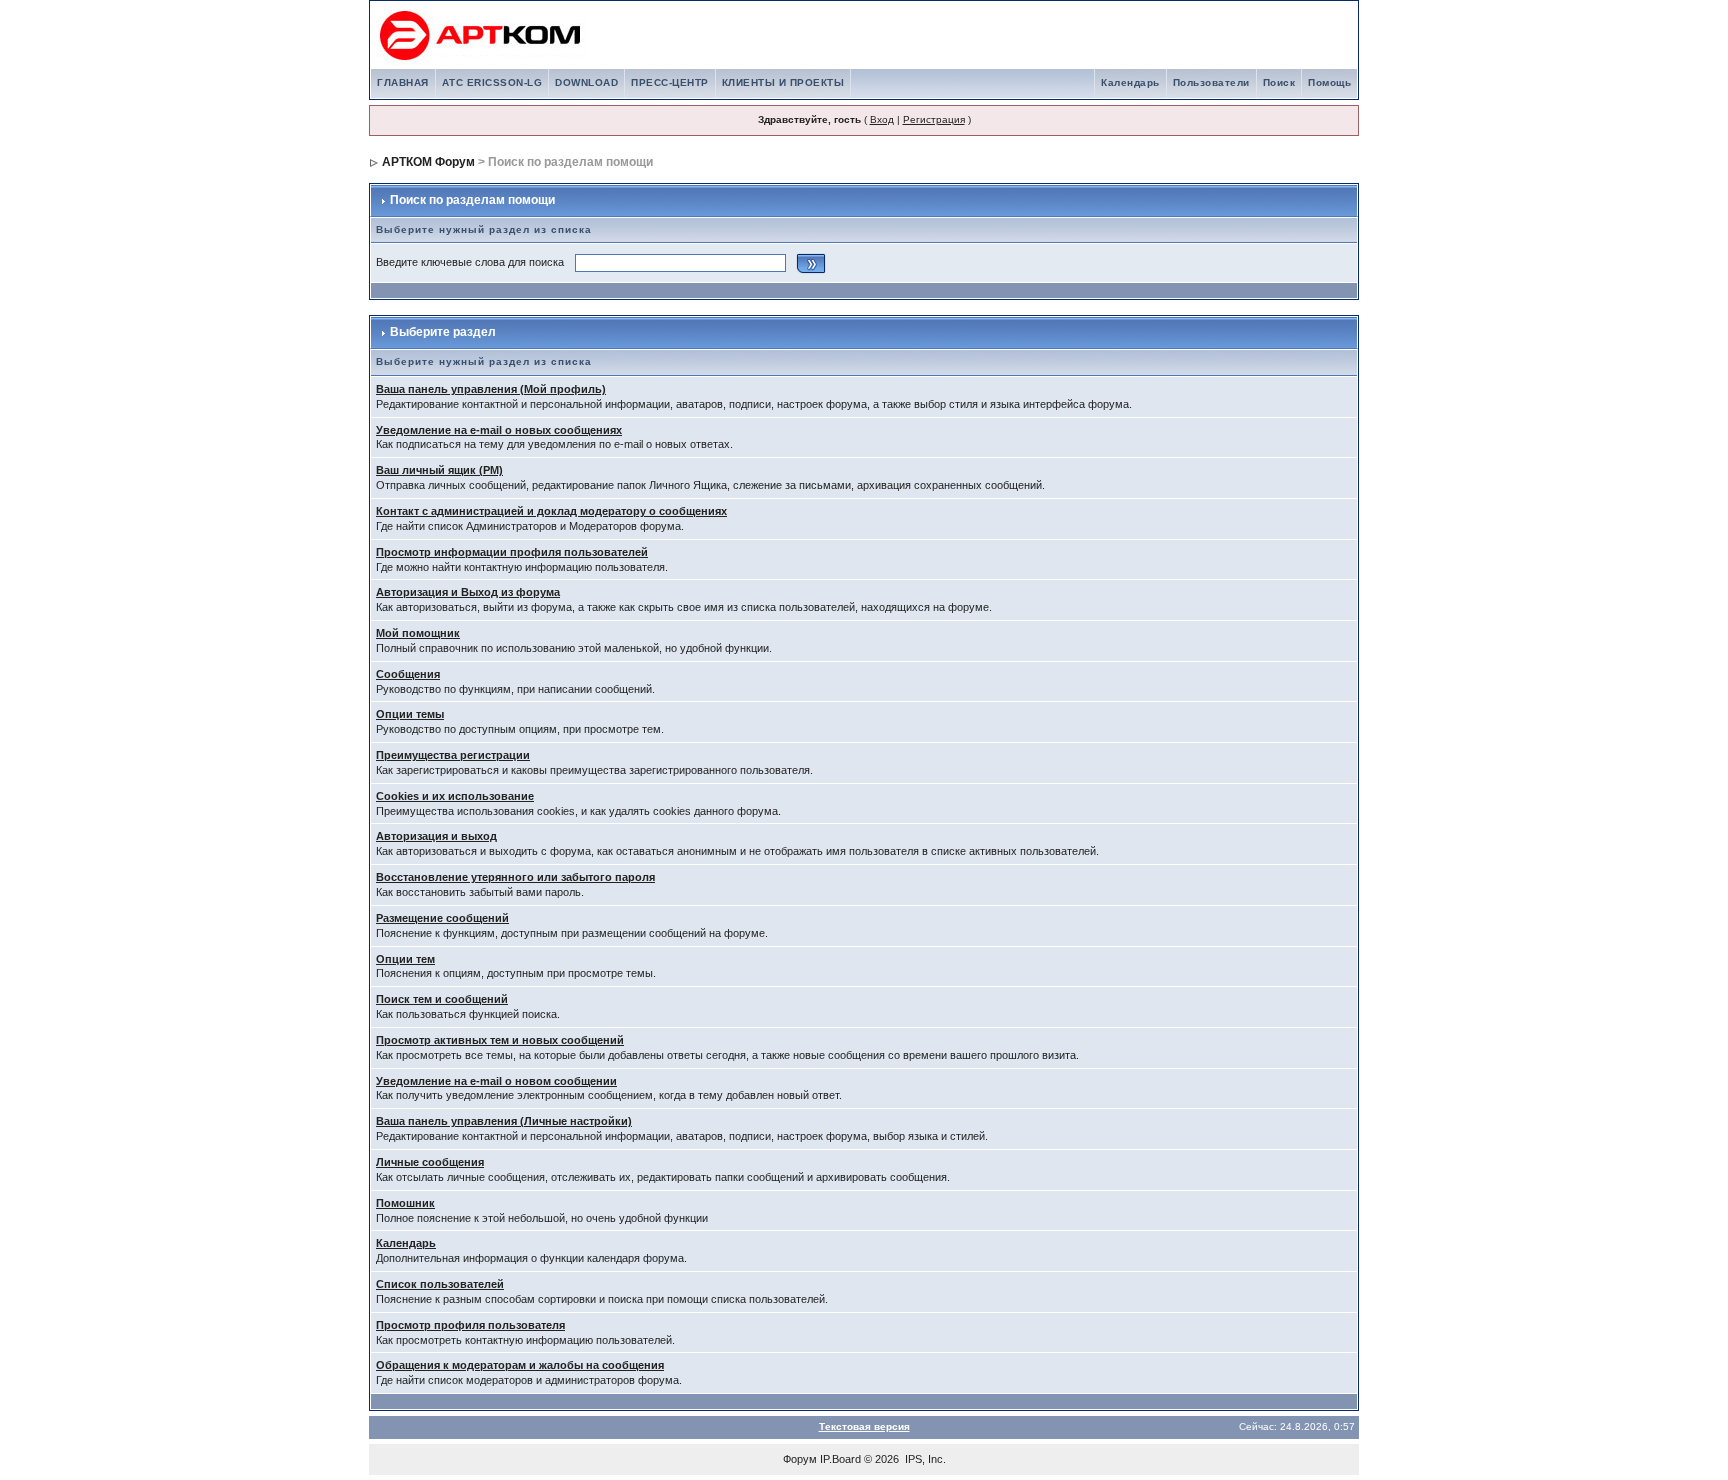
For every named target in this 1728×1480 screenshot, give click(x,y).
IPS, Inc (924, 1459)
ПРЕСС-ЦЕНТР (670, 82)
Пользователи (1211, 82)
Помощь (1329, 82)
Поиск (1279, 82)
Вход (882, 119)
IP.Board (840, 1459)
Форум (800, 1459)
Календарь (1130, 82)
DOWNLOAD (586, 82)
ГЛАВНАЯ (403, 82)
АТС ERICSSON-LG (492, 82)
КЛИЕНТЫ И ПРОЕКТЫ (783, 82)
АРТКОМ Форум (428, 162)
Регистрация (934, 119)
